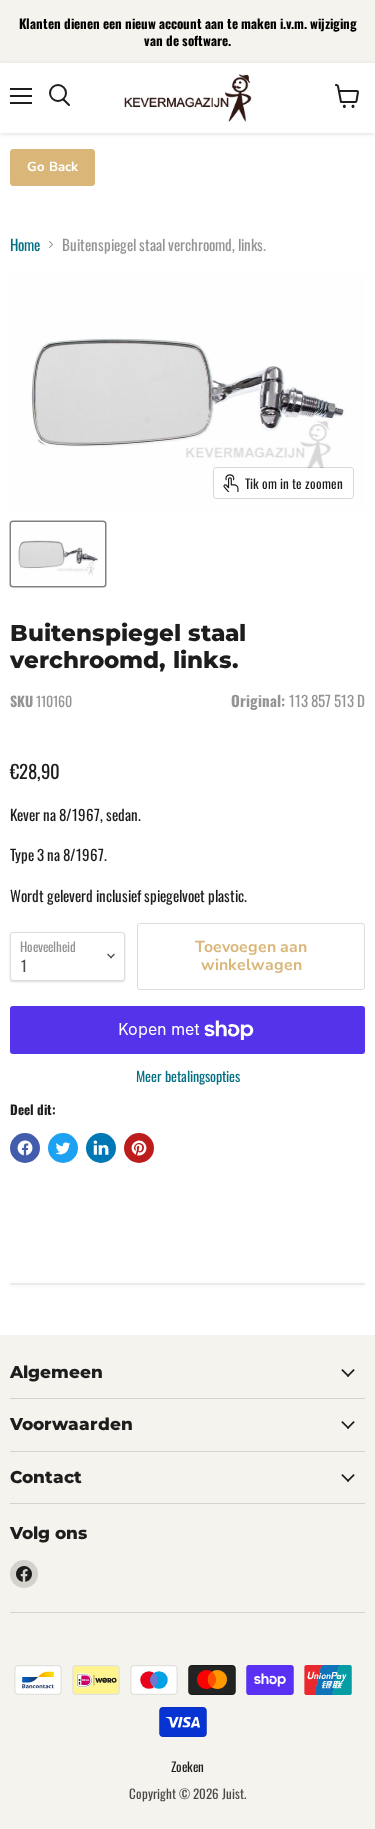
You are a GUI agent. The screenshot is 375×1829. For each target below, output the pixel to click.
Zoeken (187, 1766)
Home (25, 244)
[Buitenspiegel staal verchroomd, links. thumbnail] (58, 554)
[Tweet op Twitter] (63, 1148)
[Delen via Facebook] (25, 1148)
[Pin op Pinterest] (139, 1148)
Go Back (52, 167)
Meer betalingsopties (188, 1076)
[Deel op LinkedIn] (101, 1148)
